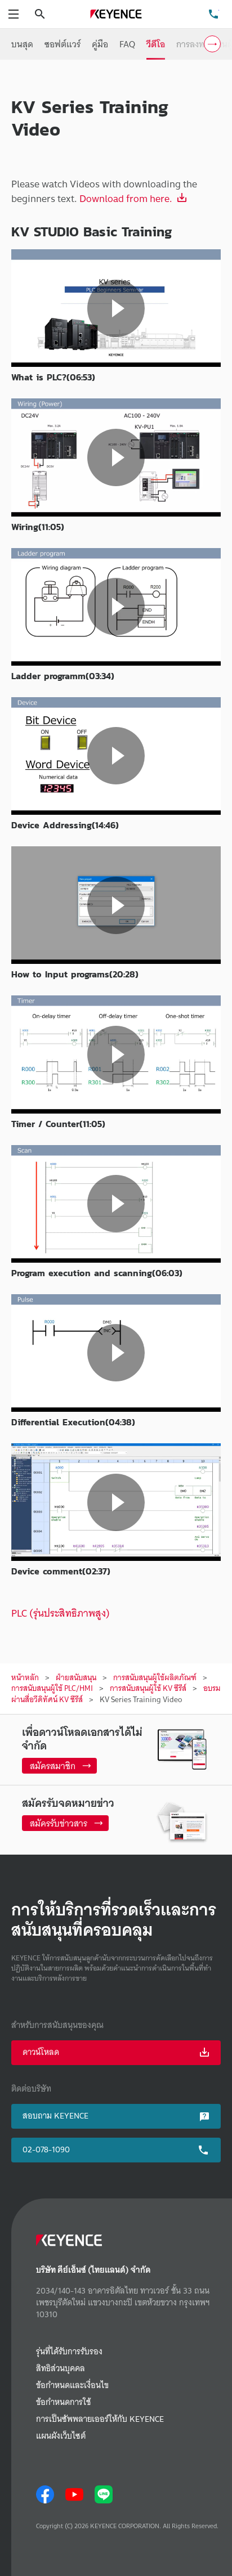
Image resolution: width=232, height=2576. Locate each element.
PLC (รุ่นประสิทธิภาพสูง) (61, 1613)
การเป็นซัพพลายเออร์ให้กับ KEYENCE (100, 2419)
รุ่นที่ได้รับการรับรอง (69, 2352)
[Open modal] (116, 308)
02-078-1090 (46, 2149)
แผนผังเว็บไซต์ (61, 2436)
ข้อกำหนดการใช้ (63, 2402)
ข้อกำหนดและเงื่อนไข (72, 2386)
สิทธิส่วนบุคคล (61, 2369)
